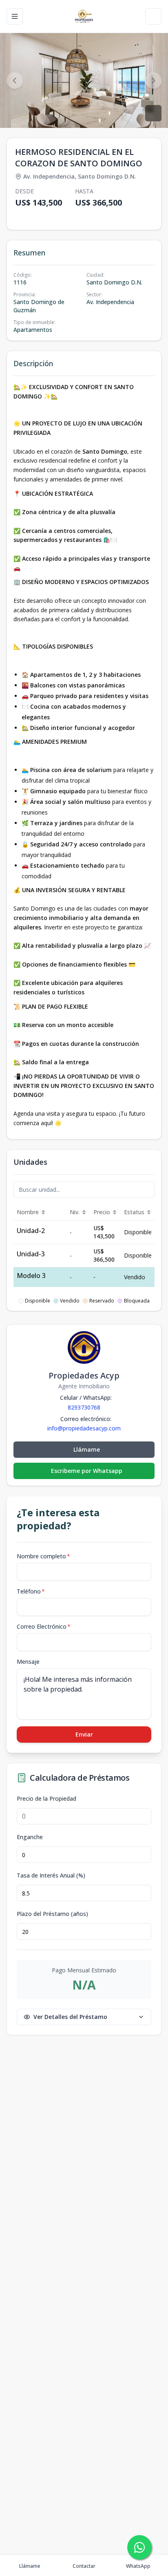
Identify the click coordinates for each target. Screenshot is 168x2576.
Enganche (30, 1837)
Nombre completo (43, 1556)
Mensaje (28, 1662)
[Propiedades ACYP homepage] (84, 16)
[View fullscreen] (153, 113)
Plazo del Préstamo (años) (52, 1914)
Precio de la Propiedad (46, 1799)
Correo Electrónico (44, 1626)
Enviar (84, 1734)
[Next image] (153, 81)
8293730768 (84, 1407)
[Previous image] (15, 81)
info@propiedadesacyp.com (84, 1428)
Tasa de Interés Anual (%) (51, 1875)
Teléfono (31, 1591)
